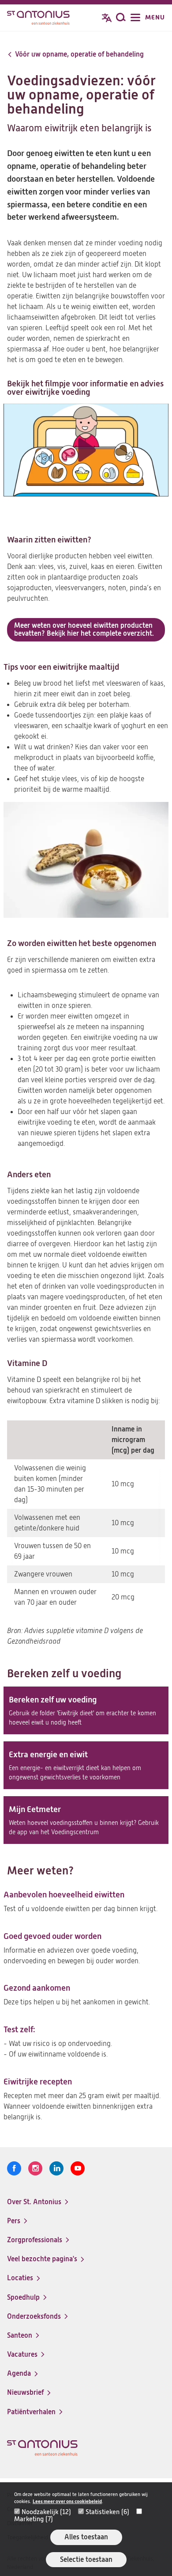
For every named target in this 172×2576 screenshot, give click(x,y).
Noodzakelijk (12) (46, 2512)
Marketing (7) (34, 2519)
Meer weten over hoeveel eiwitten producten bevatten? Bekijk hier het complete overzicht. (84, 629)
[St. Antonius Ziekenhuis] (38, 19)
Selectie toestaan (86, 2559)
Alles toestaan (86, 2537)
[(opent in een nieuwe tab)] (86, 450)
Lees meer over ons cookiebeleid (67, 2502)
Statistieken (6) (107, 2512)
